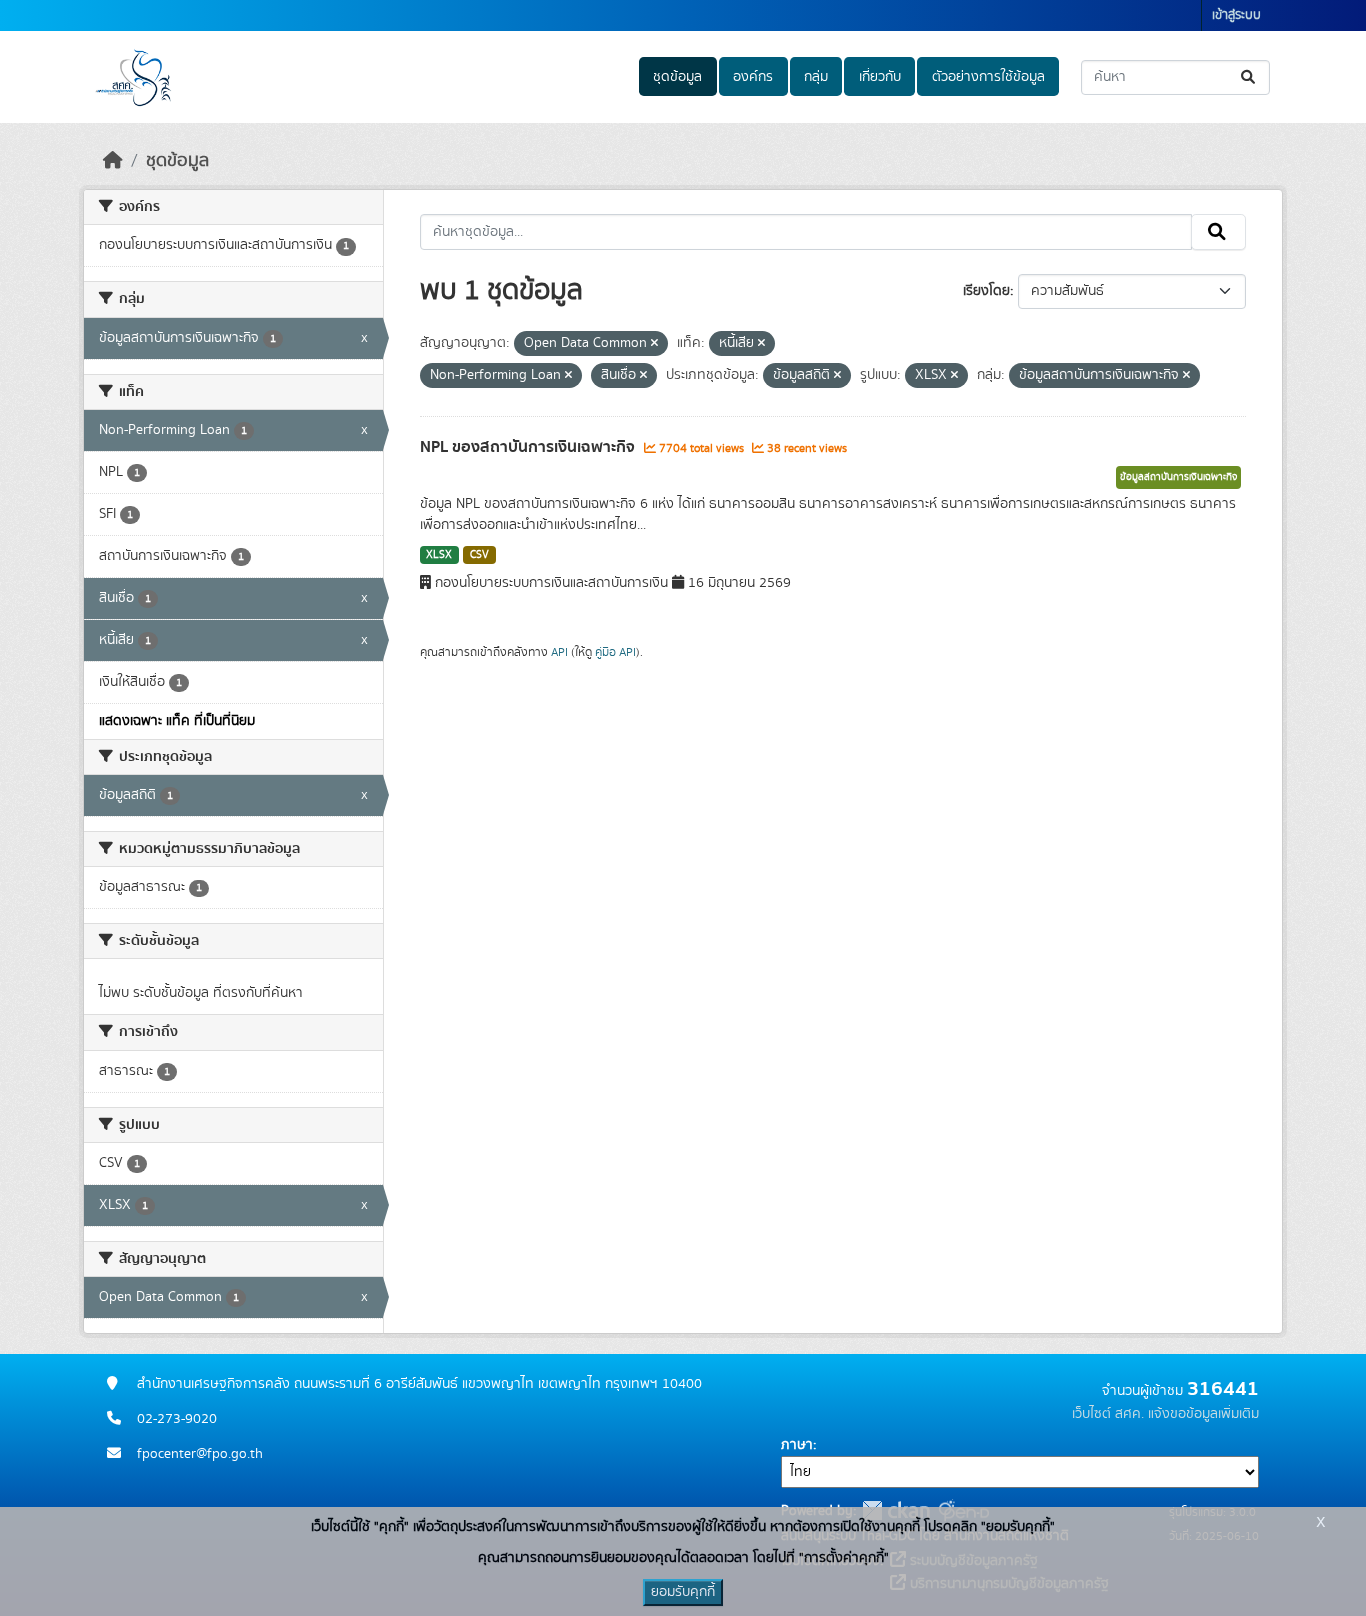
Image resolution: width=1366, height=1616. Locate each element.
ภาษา (797, 1445)
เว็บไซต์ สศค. (1108, 1414)
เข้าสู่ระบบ (1236, 15)
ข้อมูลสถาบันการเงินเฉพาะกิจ (1178, 477)
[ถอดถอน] (654, 344)
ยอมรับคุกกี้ (683, 1592)
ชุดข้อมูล (677, 77)
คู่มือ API (615, 652)
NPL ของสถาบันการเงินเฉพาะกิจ (529, 447)
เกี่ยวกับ (880, 77)
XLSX (439, 555)
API (559, 652)
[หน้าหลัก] (113, 161)
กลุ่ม (816, 77)
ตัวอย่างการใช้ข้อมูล (988, 77)
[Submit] (1249, 77)
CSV (479, 555)
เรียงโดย (986, 291)
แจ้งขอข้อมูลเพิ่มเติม (1203, 1414)
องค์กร (753, 77)
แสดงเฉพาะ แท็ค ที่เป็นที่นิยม (177, 721)
